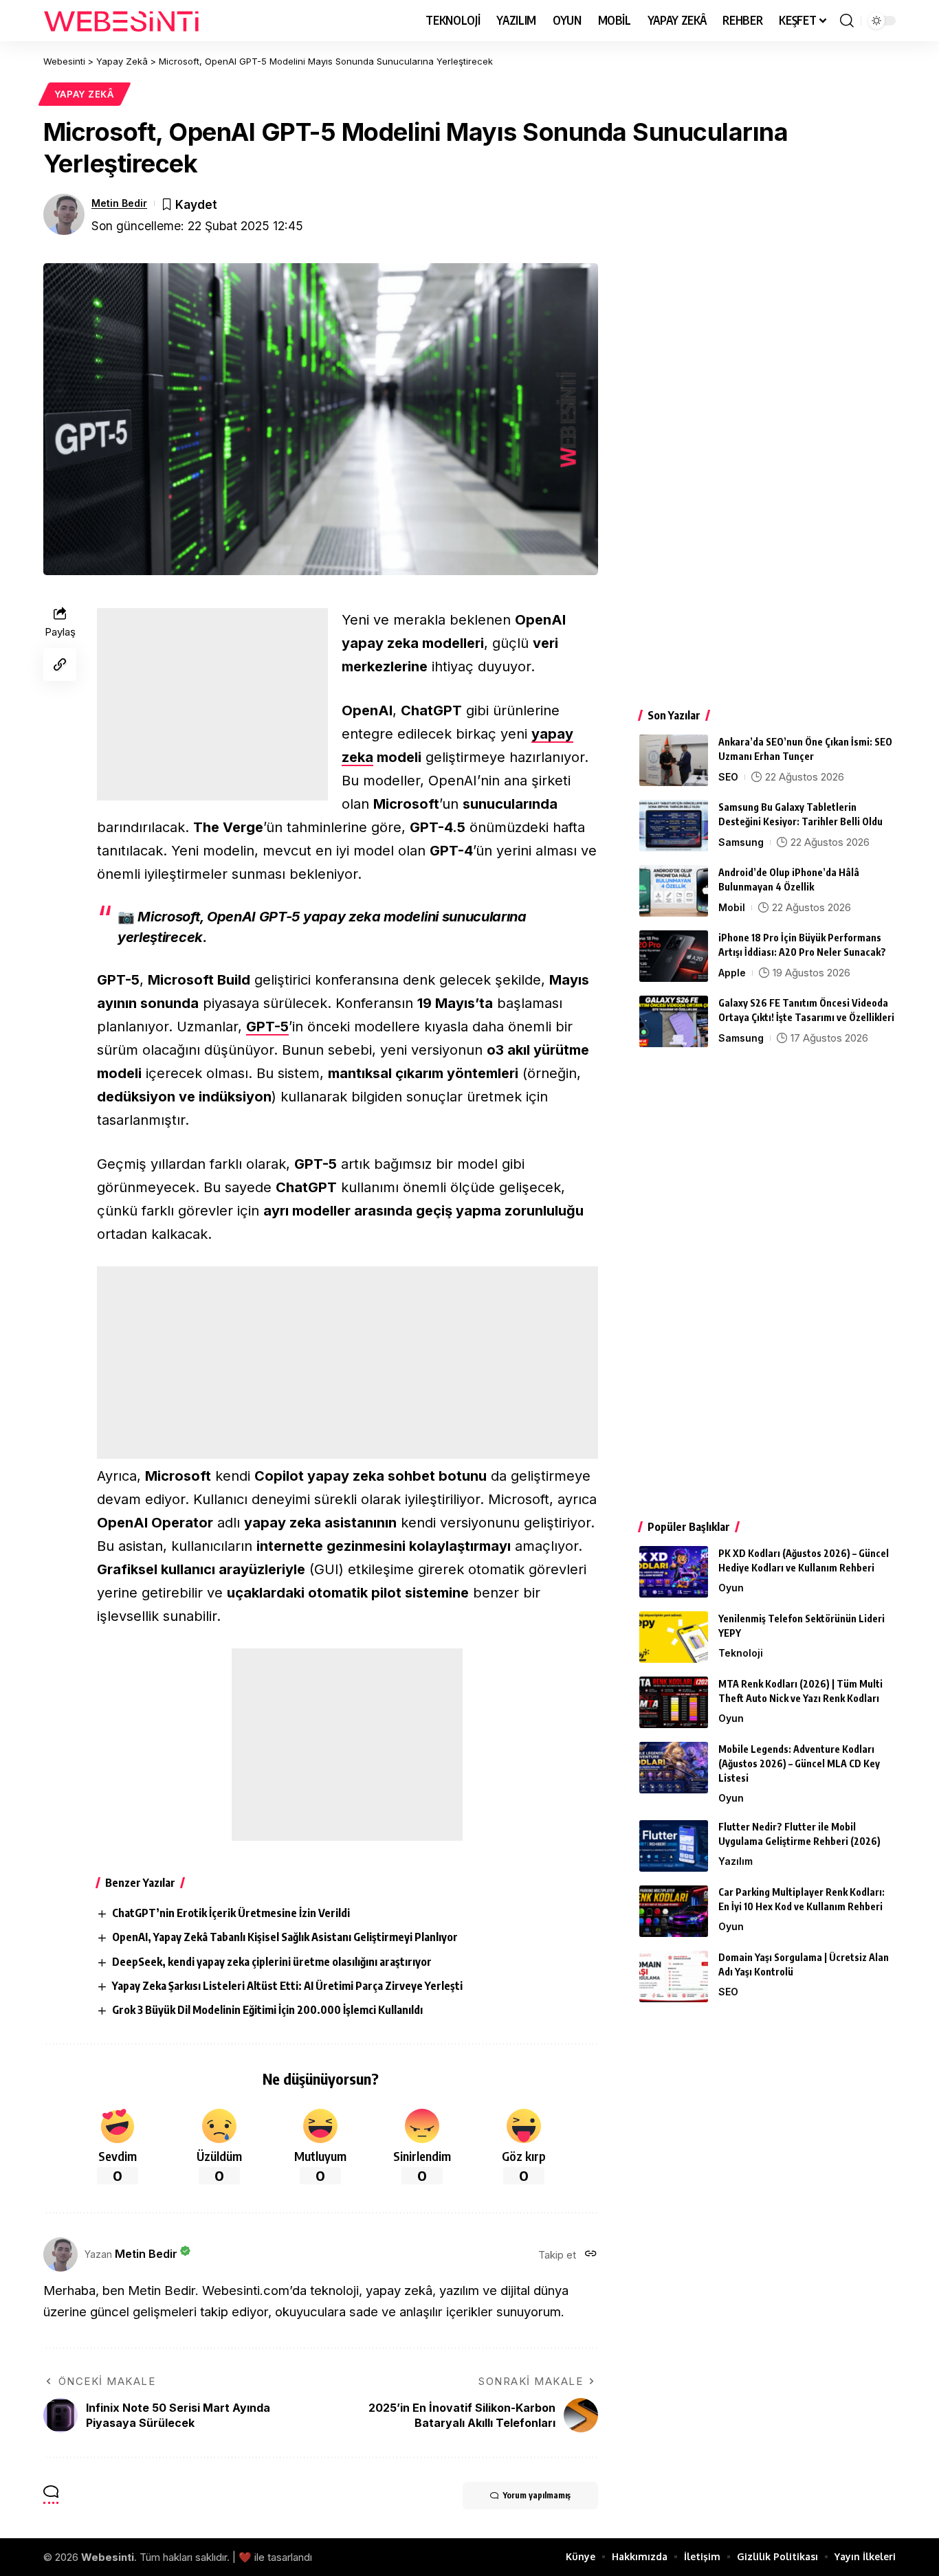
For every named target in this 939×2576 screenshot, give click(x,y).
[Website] (591, 2255)
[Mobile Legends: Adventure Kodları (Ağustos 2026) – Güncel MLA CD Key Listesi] (674, 1768)
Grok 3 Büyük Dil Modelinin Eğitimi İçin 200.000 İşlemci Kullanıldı (267, 2010)
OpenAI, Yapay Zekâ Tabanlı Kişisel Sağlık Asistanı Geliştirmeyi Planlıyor (285, 1937)
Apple (732, 973)
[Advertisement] (212, 704)
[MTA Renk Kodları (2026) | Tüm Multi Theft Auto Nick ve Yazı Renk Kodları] (674, 1702)
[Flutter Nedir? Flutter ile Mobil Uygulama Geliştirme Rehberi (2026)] (674, 1846)
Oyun (731, 1588)
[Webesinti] (122, 21)
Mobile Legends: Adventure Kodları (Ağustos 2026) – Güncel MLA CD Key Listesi (799, 1763)
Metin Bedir (119, 203)
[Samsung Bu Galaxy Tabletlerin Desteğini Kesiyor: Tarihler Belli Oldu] (674, 826)
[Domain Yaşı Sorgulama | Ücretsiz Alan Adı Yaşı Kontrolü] (674, 1976)
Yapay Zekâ (85, 94)
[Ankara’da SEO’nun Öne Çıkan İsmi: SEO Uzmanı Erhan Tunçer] (674, 760)
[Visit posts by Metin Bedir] (64, 214)
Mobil (732, 907)
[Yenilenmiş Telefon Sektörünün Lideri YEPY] (674, 1637)
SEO (728, 777)
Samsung (741, 842)
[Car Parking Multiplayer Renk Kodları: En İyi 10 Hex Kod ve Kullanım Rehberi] (674, 1911)
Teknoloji (741, 1653)
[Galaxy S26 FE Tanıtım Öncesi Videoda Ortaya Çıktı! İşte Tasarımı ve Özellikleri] (674, 1021)
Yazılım (736, 1862)
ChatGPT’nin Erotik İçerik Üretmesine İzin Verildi (231, 1913)
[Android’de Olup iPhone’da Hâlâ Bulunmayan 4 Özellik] (674, 891)
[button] (847, 21)
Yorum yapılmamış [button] (537, 2495)
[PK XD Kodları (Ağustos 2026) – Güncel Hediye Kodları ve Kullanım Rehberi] (674, 1572)
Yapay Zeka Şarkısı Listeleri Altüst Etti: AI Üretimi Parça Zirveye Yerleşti (287, 1986)
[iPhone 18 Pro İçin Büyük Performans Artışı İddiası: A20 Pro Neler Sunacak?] (674, 956)
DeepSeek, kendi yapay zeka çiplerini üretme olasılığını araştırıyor (272, 1962)
